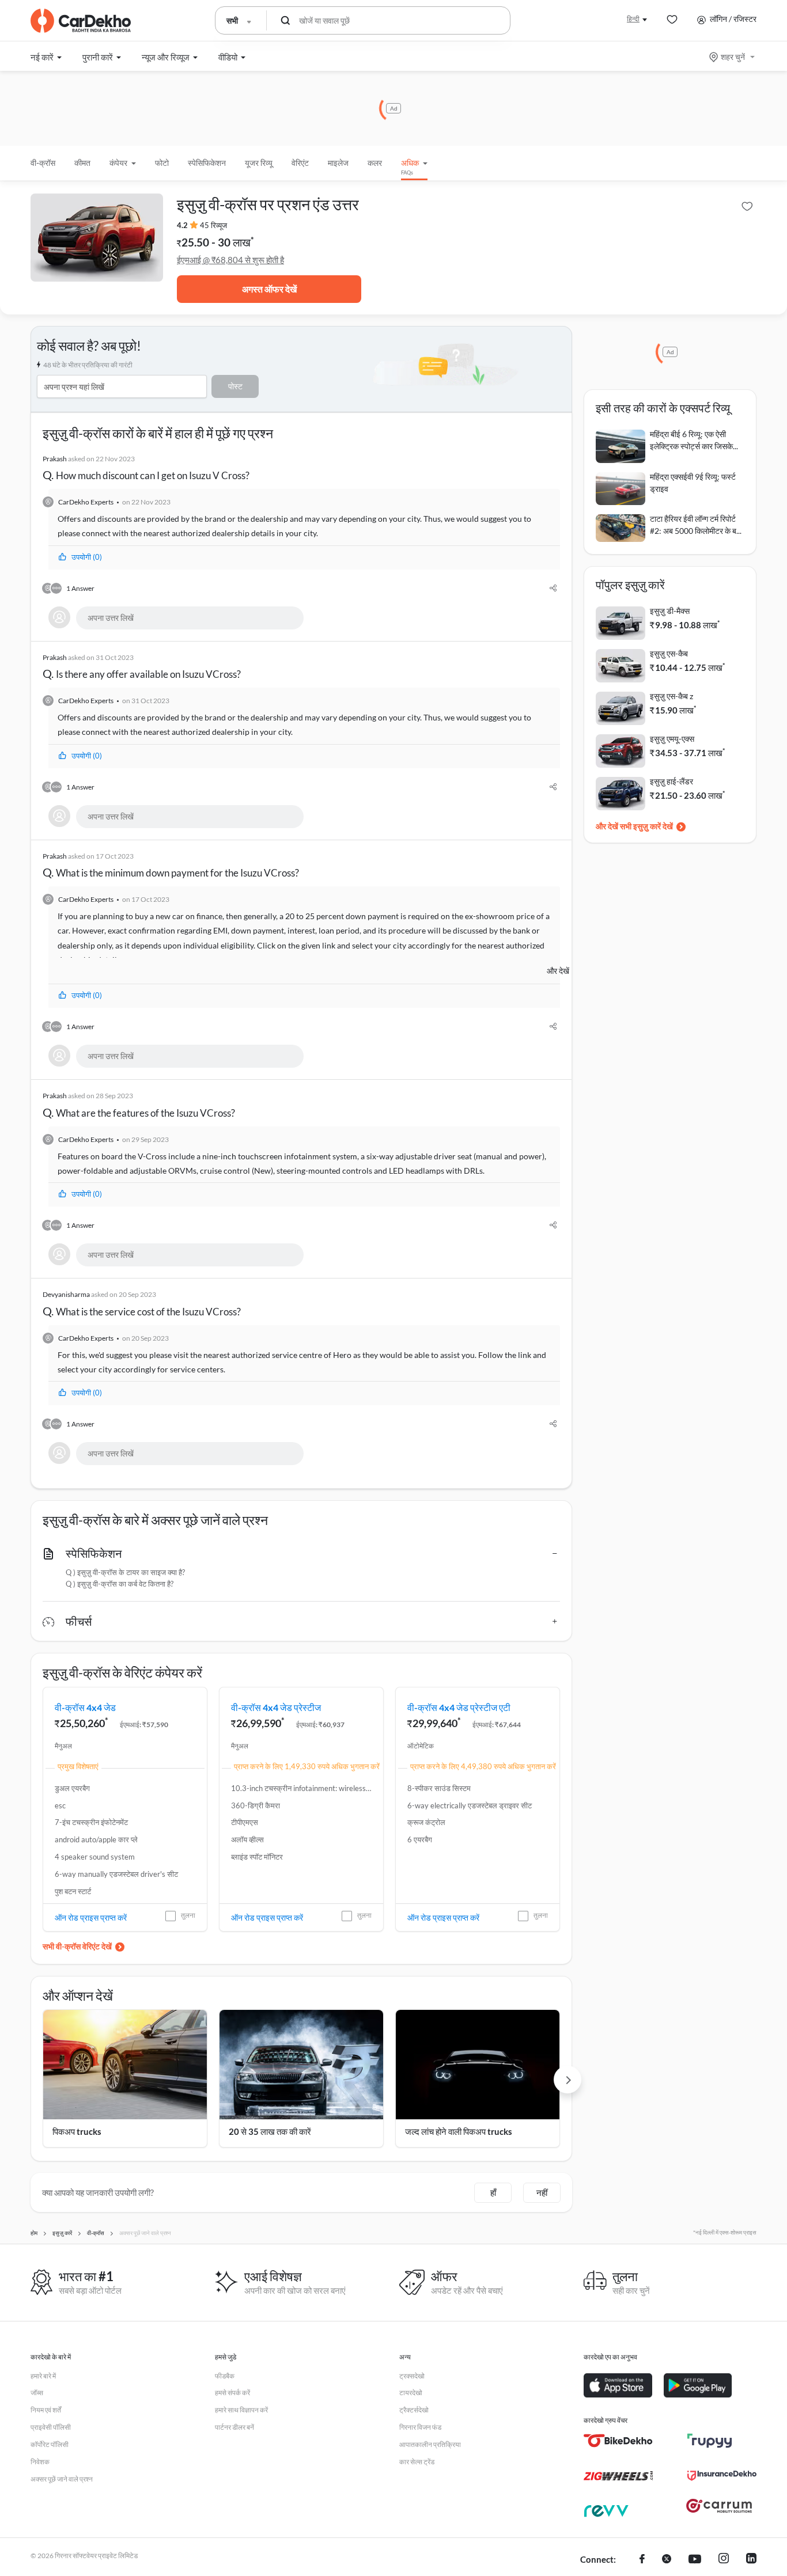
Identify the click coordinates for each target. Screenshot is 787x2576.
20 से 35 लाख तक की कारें (270, 2131)
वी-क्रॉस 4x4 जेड (85, 1707)
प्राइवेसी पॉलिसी (51, 2427)
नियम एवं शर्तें (46, 2410)
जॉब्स (37, 2393)
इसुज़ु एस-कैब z (671, 696)
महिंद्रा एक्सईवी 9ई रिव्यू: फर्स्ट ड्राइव (693, 483)
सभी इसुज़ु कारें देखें (646, 826)
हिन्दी (633, 19)
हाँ (493, 2192)
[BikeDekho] (618, 2441)
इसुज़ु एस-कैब (669, 653)
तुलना (188, 1915)
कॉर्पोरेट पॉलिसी (50, 2444)
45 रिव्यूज (213, 225)
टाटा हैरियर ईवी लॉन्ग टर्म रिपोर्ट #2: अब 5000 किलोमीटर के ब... (696, 525)
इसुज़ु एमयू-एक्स (672, 739)
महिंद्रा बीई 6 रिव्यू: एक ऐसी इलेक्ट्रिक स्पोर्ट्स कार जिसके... (694, 440)
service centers (197, 1369)
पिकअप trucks (77, 2131)
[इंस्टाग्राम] (724, 2560)
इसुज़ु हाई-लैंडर (671, 781)
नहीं (542, 2192)
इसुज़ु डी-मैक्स (670, 611)
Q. (146, 468)
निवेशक (40, 2462)
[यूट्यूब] (695, 2560)
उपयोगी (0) (87, 557)
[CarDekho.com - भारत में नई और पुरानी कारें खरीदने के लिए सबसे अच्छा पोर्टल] (81, 21)
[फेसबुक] (642, 2560)
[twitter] (667, 2560)
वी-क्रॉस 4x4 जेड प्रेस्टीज (276, 1707)
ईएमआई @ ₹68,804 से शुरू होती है (230, 260)
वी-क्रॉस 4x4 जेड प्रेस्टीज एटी (459, 1707)
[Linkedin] (751, 2560)
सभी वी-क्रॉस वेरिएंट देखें (77, 1946)
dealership (231, 533)
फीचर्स (79, 1621)
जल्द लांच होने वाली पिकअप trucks (459, 2131)
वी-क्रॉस (43, 163)
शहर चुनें (733, 57)
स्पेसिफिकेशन (94, 1553)
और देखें (558, 971)
